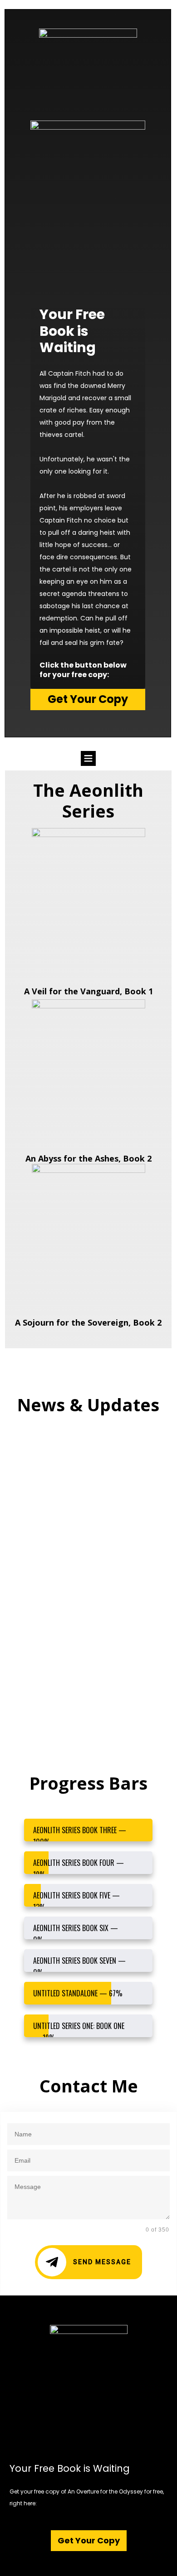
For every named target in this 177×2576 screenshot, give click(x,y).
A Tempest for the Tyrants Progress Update (81, 1665)
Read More (39, 1519)
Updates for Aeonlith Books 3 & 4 (87, 1448)
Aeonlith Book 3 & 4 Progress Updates (87, 1556)
